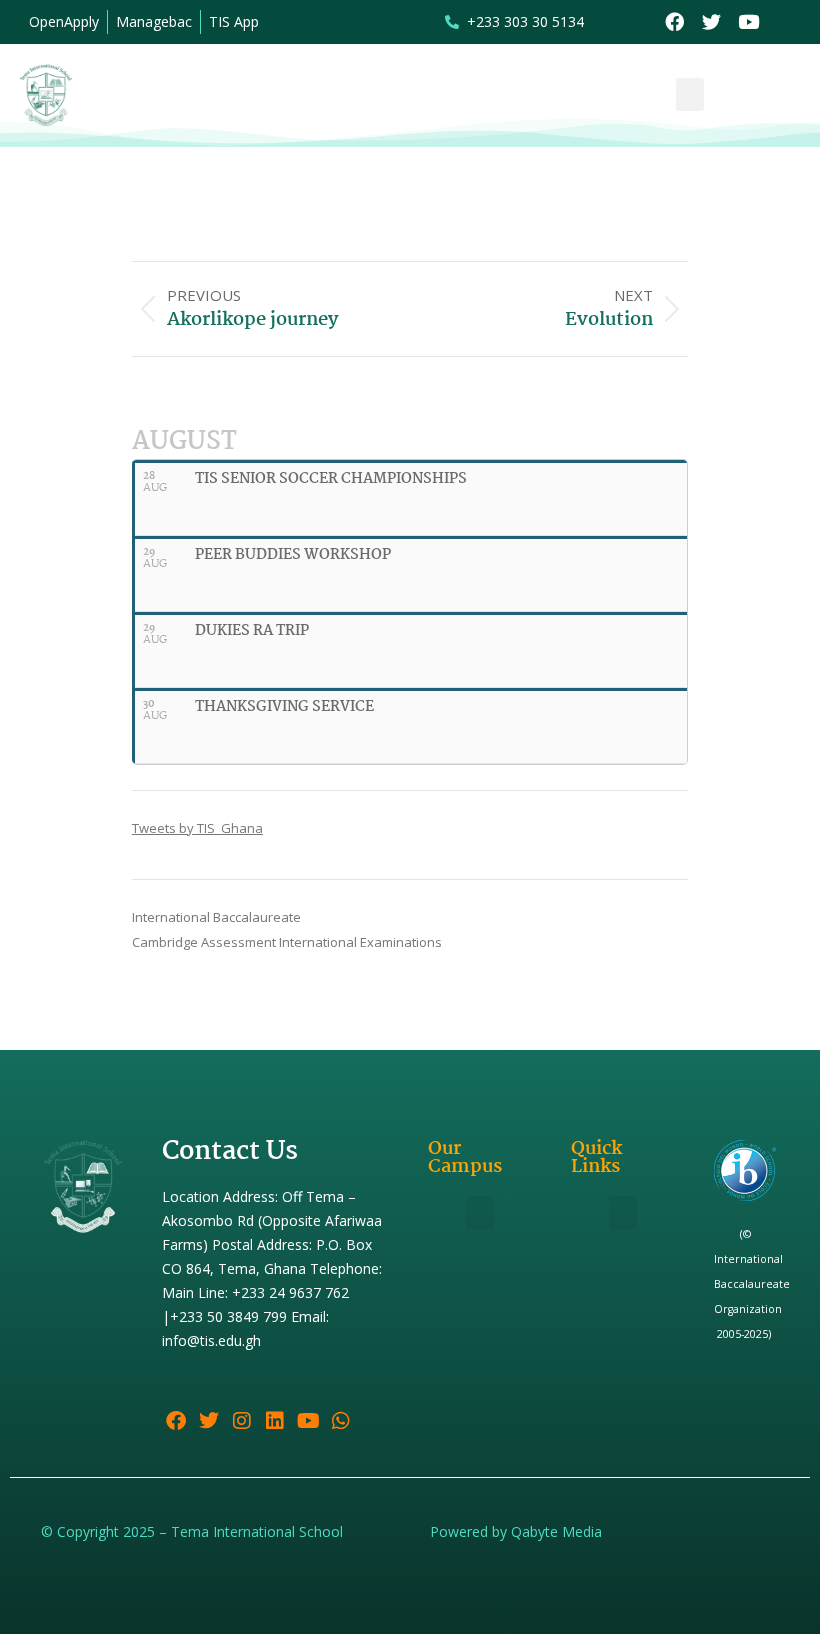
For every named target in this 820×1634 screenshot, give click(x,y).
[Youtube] (748, 22)
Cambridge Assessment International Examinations (287, 942)
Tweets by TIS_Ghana (197, 828)
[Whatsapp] (341, 1421)
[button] (690, 94)
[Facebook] (674, 22)
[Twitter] (711, 22)
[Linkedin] (275, 1421)
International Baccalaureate (216, 917)
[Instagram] (242, 1421)
